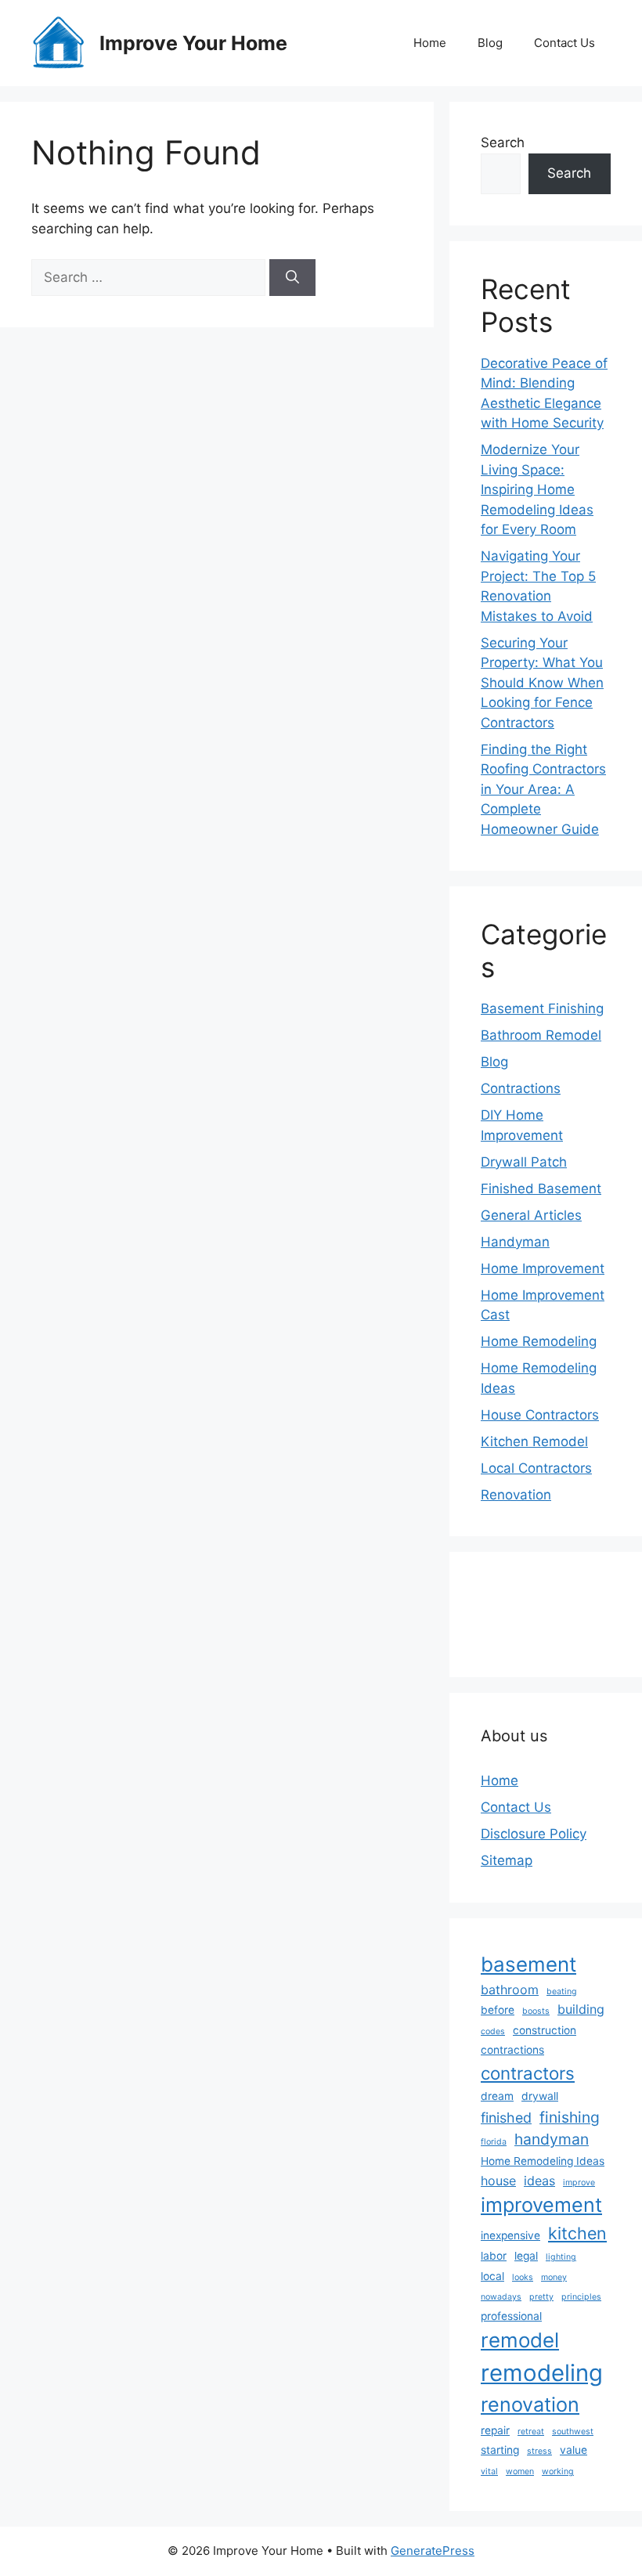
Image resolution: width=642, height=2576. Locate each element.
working (558, 2471)
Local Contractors (536, 1468)
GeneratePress (433, 2551)
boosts (536, 2011)
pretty (541, 2297)
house (498, 2181)
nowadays (501, 2297)
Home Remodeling (539, 1341)
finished (506, 2118)
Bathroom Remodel (541, 1035)
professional (511, 2316)
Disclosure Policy (534, 1834)
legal (526, 2256)
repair (495, 2430)
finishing (570, 2117)
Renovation (516, 1495)
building (581, 2009)
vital (489, 2471)
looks (523, 2277)
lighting (561, 2257)
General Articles (531, 1215)
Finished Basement (541, 1189)
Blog (490, 43)
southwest (573, 2432)
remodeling (542, 2373)
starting (500, 2450)
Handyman (515, 1242)
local (492, 2276)
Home (430, 43)
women (520, 2471)
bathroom (510, 1990)
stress (539, 2451)
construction (545, 2030)
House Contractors (540, 1415)
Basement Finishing (542, 1008)
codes (493, 2031)
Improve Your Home (193, 43)
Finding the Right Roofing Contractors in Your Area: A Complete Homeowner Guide (543, 789)
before (498, 2010)
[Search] (292, 278)
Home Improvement (543, 1268)
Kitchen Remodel (534, 1441)
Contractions (521, 1088)
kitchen (577, 2233)
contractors (528, 2073)
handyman (552, 2139)
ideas (539, 2181)
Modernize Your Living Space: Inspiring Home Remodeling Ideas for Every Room (537, 489)
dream (497, 2096)
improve (579, 2183)
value (573, 2450)
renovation (530, 2405)
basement (528, 1964)
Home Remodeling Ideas (543, 2161)
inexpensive (510, 2235)
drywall (540, 2096)
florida (494, 2142)
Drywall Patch (524, 1162)
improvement (541, 2205)
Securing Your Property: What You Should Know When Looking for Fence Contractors (542, 683)
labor (494, 2256)
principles (581, 2297)
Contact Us (564, 43)
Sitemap (507, 1860)
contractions (512, 2050)
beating (562, 1992)
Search (503, 143)
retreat (531, 2432)
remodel (520, 2340)
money (554, 2277)
